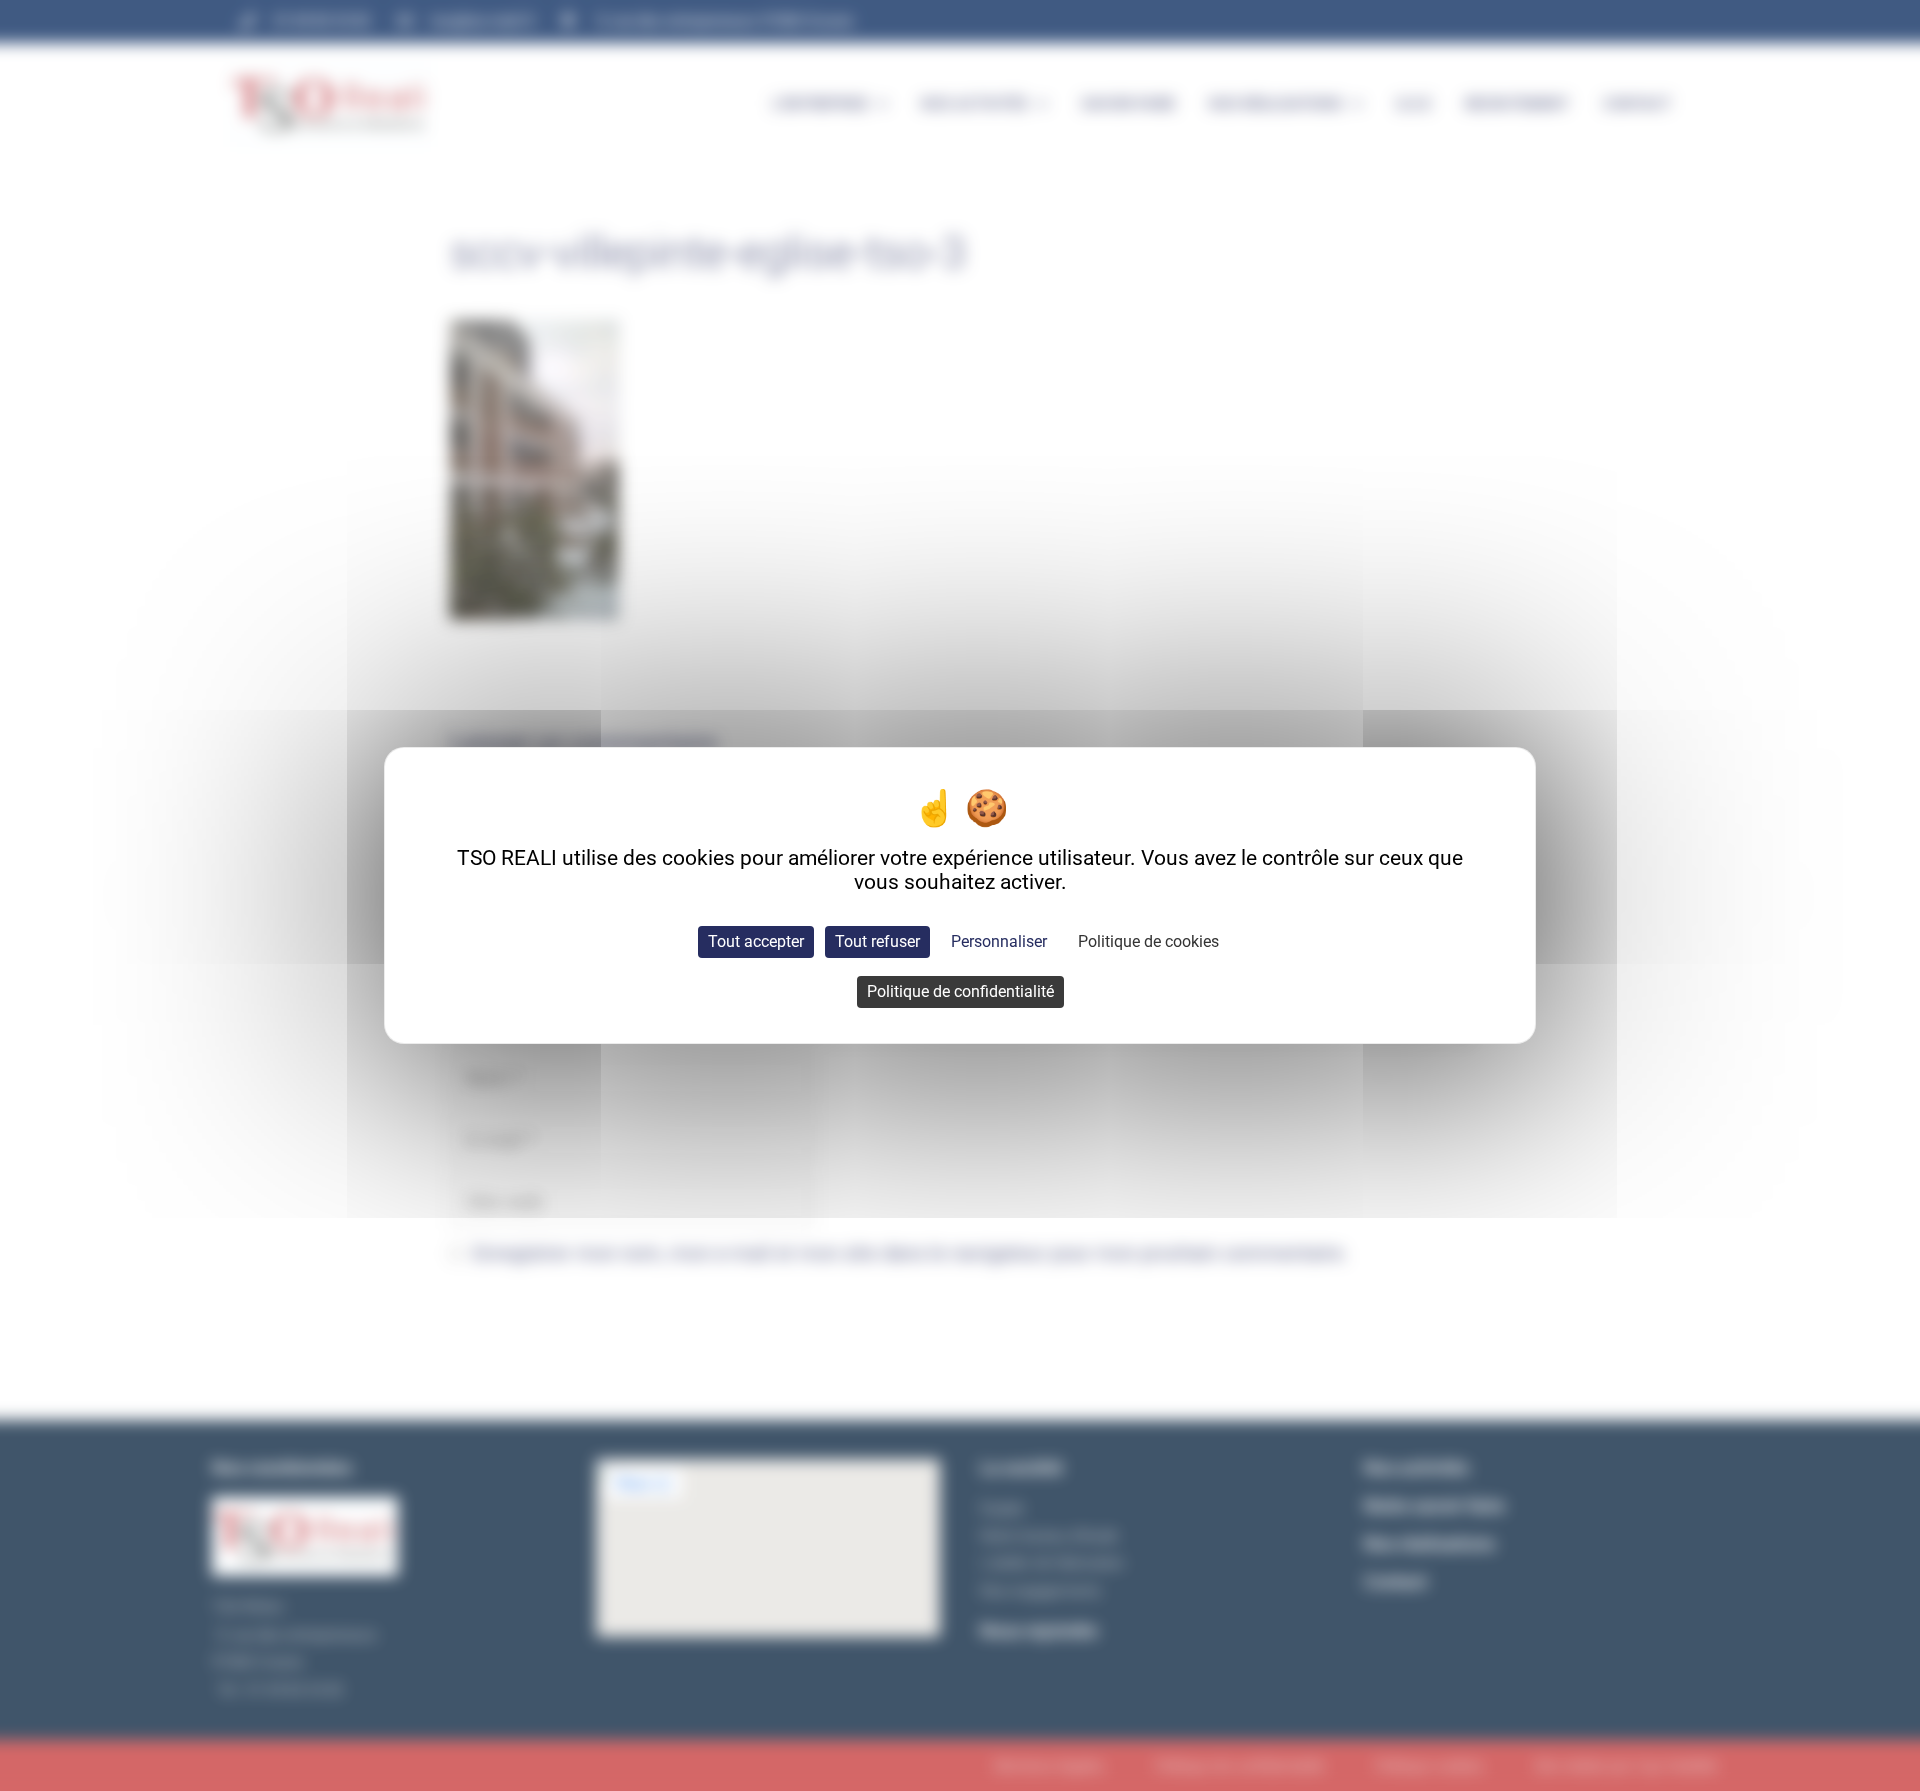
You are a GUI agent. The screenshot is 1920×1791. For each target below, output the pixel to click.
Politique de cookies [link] (1148, 941)
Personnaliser (999, 941)
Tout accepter (756, 941)
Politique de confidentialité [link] (960, 991)
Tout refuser (877, 941)
